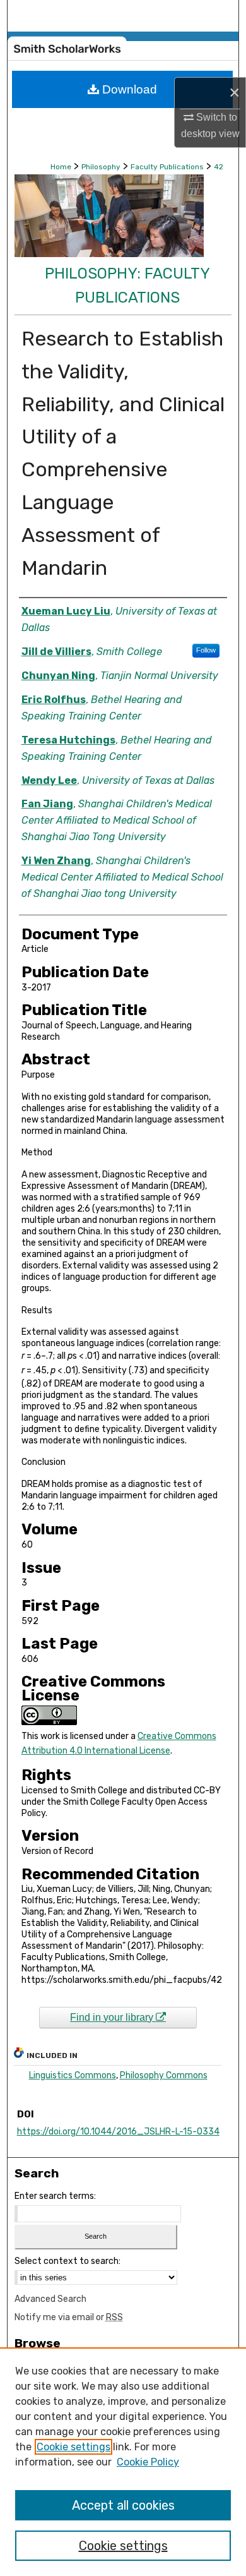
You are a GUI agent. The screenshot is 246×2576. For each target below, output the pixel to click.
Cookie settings (73, 2447)
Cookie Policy (148, 2462)
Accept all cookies (123, 2505)
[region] (123, 2462)
